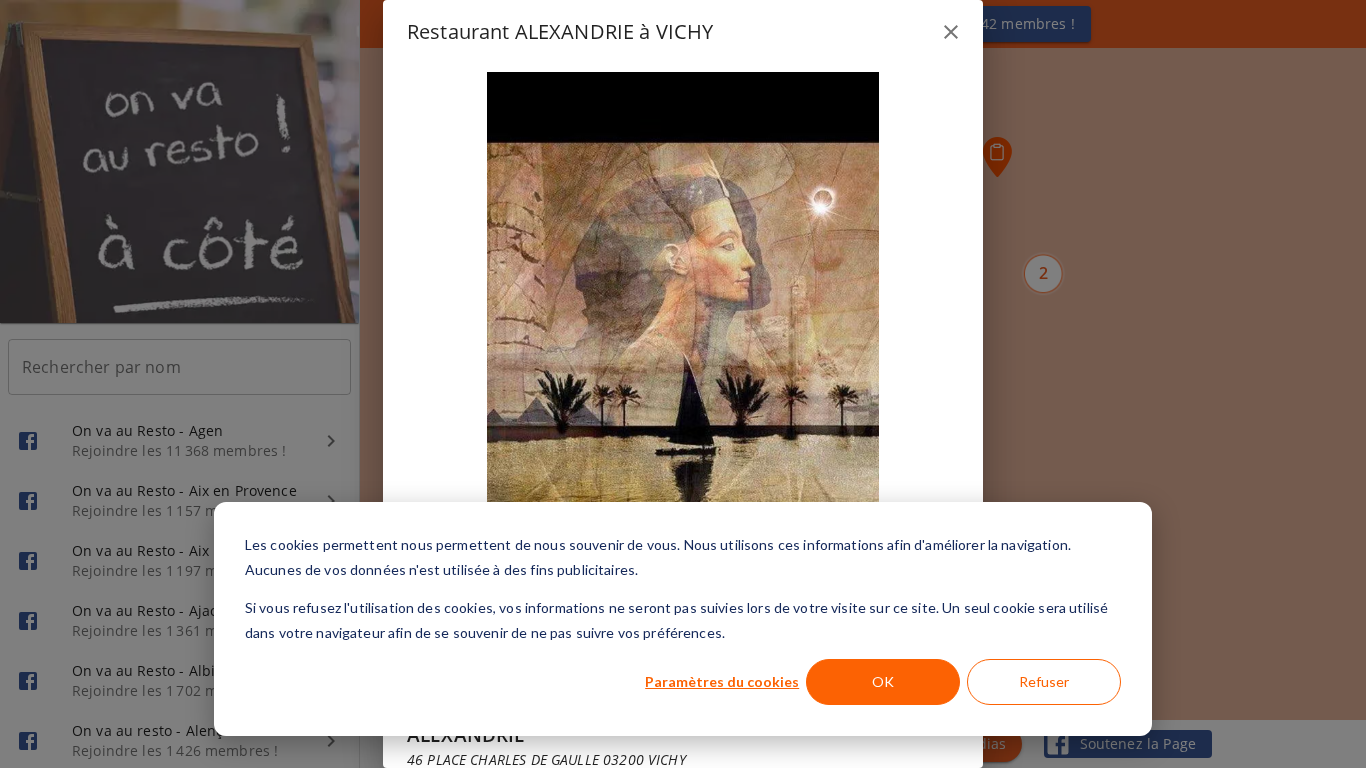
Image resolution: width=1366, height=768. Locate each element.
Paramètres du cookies (722, 681)
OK (883, 681)
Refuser (1044, 681)
